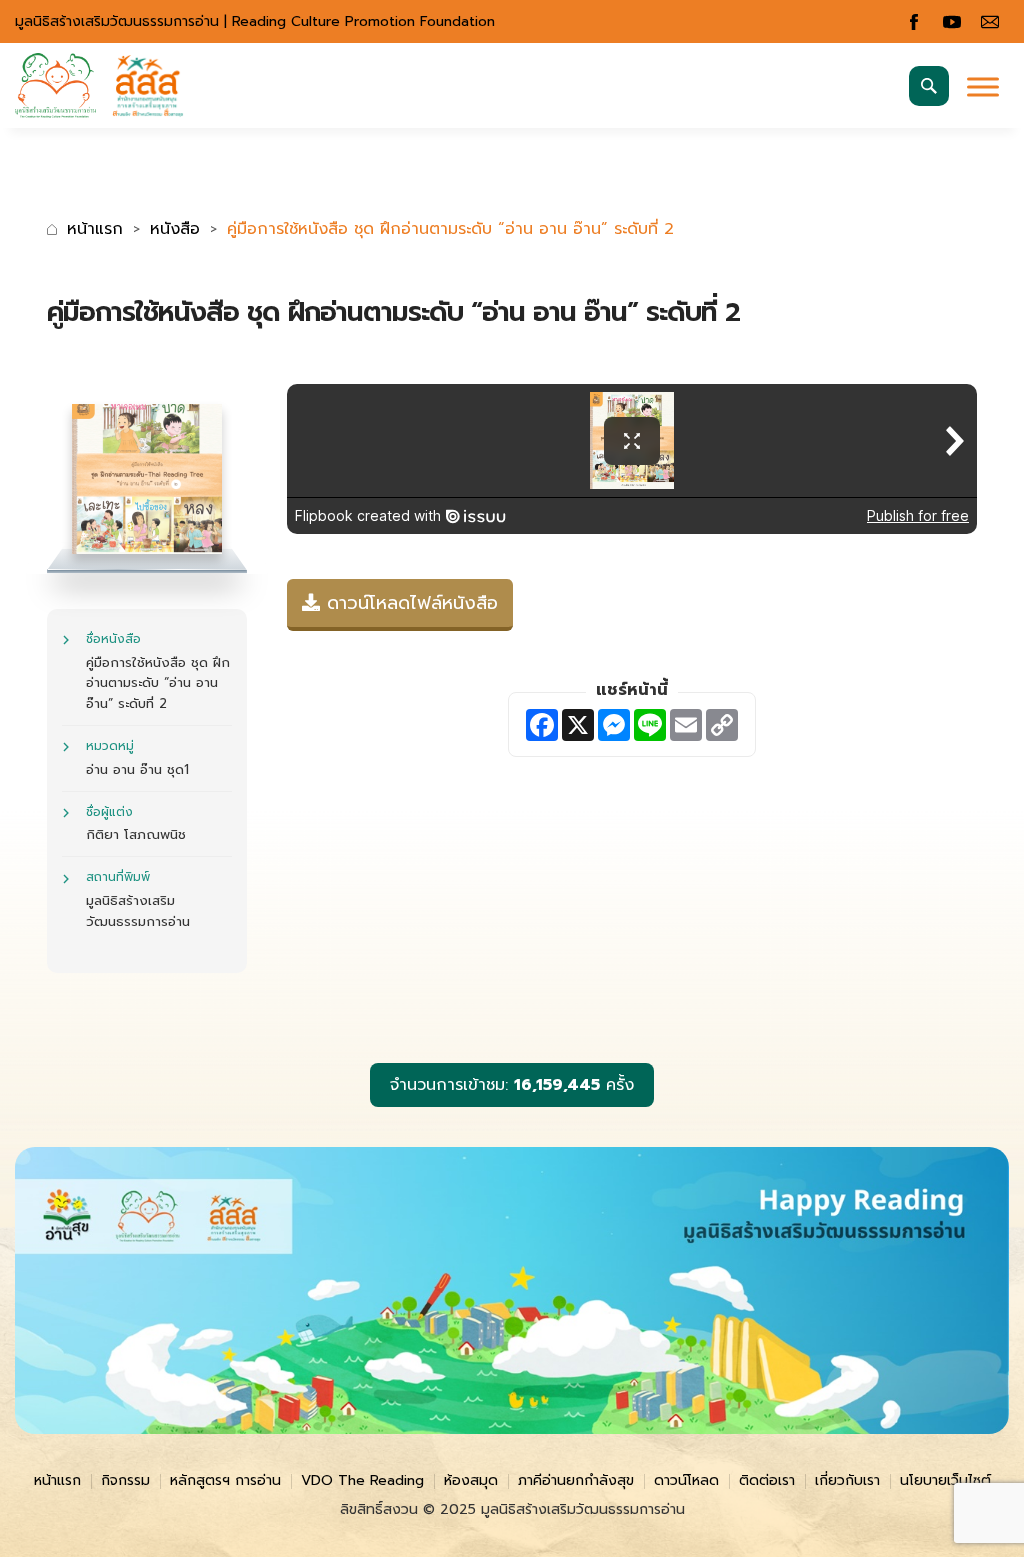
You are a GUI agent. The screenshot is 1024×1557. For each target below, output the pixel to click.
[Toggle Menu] (983, 86)
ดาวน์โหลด (686, 1480)
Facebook (914, 22)
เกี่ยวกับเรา (847, 1480)
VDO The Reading (362, 1480)
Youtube (952, 22)
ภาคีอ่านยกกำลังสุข (576, 1480)
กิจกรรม (125, 1480)
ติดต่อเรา (767, 1480)
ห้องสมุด (471, 1480)
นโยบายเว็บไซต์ (945, 1480)
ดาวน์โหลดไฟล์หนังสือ (409, 603)
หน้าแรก (95, 229)
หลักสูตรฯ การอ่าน (225, 1480)
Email (990, 22)
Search (929, 86)
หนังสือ (175, 229)
